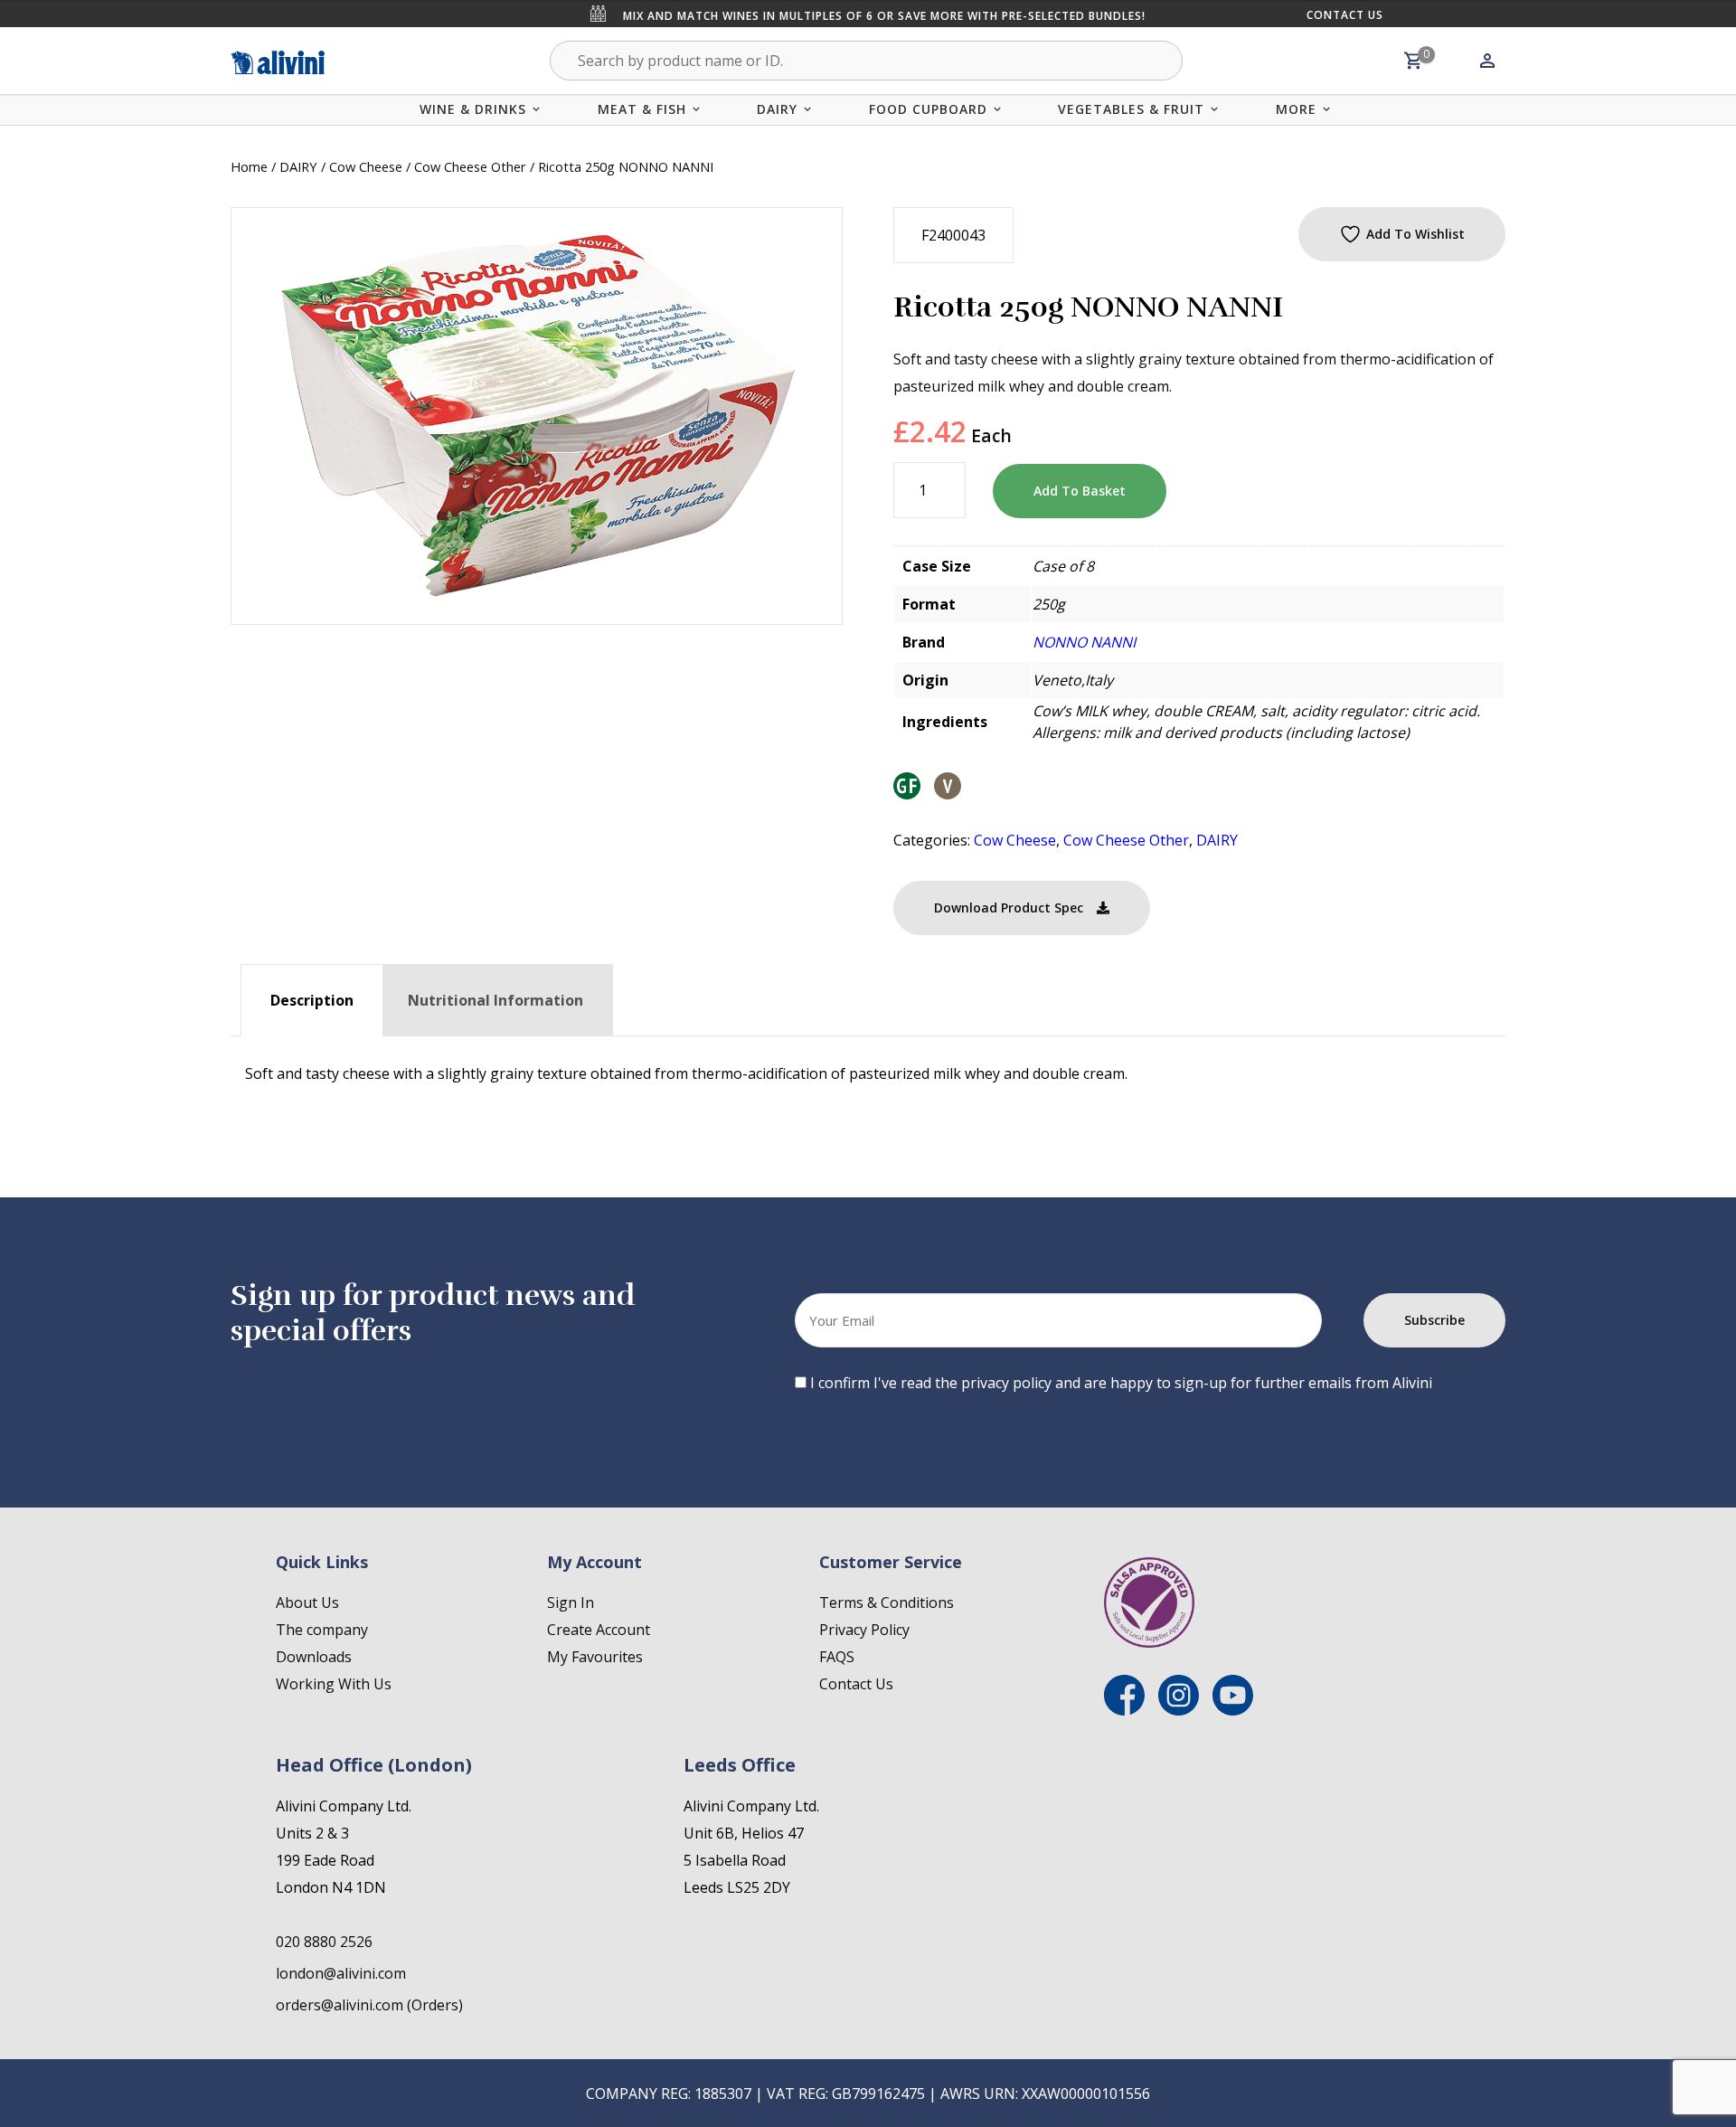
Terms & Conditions (887, 1602)
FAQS (837, 1657)
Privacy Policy (864, 1630)
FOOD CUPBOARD (928, 109)
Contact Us (1345, 15)
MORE (1296, 109)
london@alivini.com (341, 1973)
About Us (307, 1602)
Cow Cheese (366, 166)
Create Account (599, 1630)
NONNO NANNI (1084, 642)
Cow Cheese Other (470, 166)
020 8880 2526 (324, 1942)
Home (249, 166)
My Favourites (595, 1657)
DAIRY (777, 109)
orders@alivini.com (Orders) (369, 2005)
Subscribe (1434, 1320)
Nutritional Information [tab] (495, 1000)
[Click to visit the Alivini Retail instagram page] (1179, 1710)
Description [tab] (312, 1000)
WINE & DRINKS (473, 109)
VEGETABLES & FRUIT (1131, 109)
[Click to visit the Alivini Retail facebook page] (1124, 1710)
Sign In (571, 1602)
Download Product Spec (1009, 908)
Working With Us (334, 1684)
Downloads (314, 1657)
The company (322, 1630)
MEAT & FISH (642, 109)
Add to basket (1080, 491)
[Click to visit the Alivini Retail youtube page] (1233, 1710)
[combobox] (866, 61)
